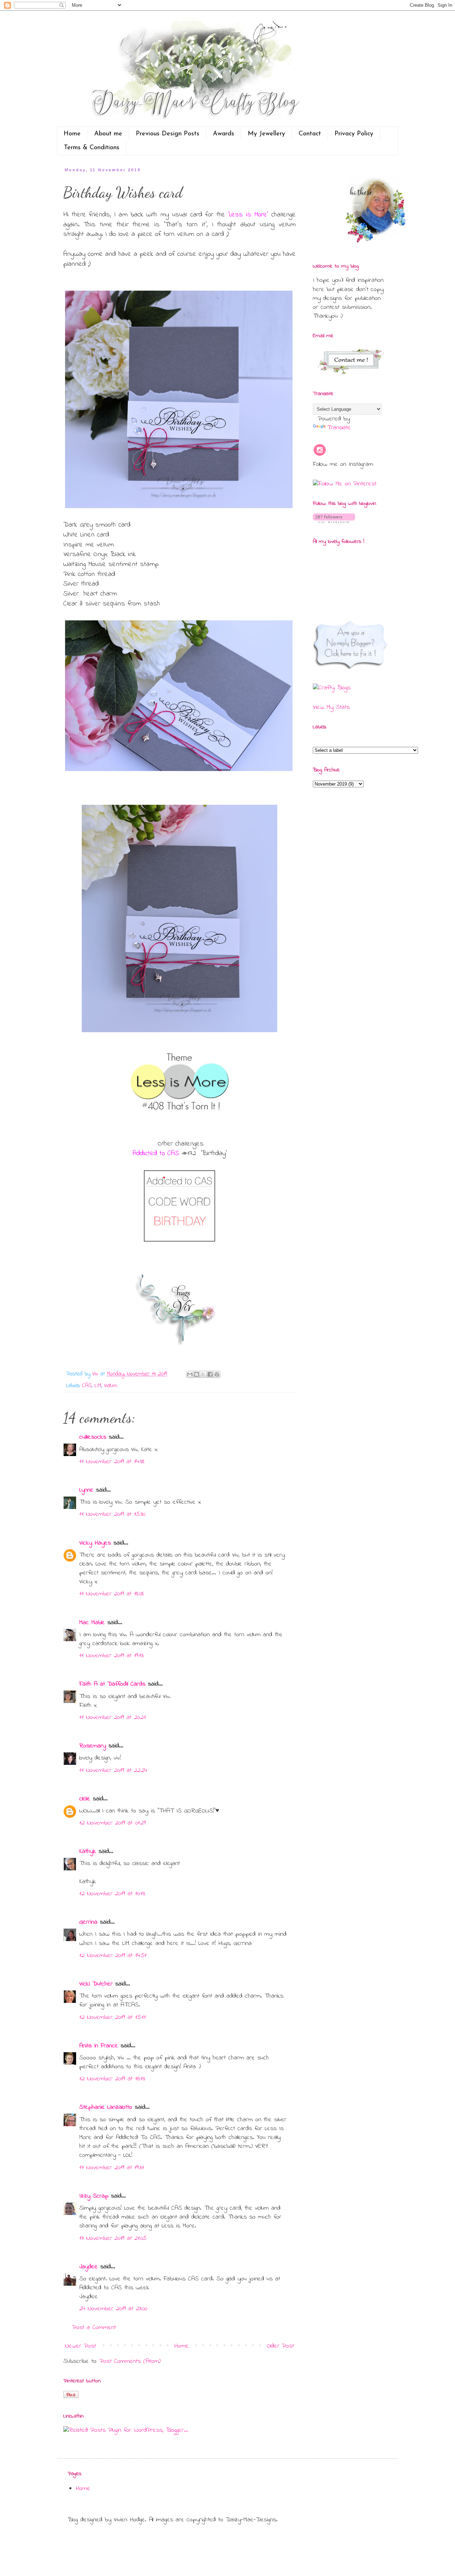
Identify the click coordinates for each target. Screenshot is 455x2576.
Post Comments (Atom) (130, 2361)
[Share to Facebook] (210, 1374)
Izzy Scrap (94, 2196)
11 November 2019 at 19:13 (111, 1656)
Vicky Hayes (95, 1543)
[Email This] (190, 1374)
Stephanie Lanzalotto (106, 2107)
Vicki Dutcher (96, 1984)
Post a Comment (94, 2328)
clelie (85, 1799)
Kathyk (88, 1852)
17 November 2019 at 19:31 (112, 2168)
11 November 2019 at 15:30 (112, 1514)
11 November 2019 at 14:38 (112, 1462)
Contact (310, 134)
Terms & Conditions (92, 148)
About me (108, 134)
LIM (98, 1386)
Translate (339, 428)
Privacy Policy (354, 134)
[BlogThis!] (197, 1374)
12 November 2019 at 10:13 (112, 1894)
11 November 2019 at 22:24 (113, 1771)
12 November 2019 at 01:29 (113, 1823)
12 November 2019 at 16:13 (112, 2079)
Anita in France (99, 2046)
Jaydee (89, 2267)
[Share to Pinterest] (217, 1374)
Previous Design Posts (168, 134)
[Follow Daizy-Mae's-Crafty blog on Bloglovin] (334, 522)
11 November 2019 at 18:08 (111, 1594)
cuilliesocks (93, 1437)
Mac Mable (92, 1623)
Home (72, 134)
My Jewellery (266, 134)
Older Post (280, 2346)
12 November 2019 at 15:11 (113, 2017)
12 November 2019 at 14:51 (113, 1956)
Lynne (86, 1490)
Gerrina (88, 1922)
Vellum (111, 1386)
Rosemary (93, 1746)
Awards (224, 134)
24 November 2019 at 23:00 (113, 2309)
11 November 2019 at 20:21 (113, 1718)
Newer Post (81, 2346)
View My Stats (331, 707)
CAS (87, 1386)
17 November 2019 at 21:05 (113, 2238)
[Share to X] (203, 1374)
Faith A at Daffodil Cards (112, 1684)
